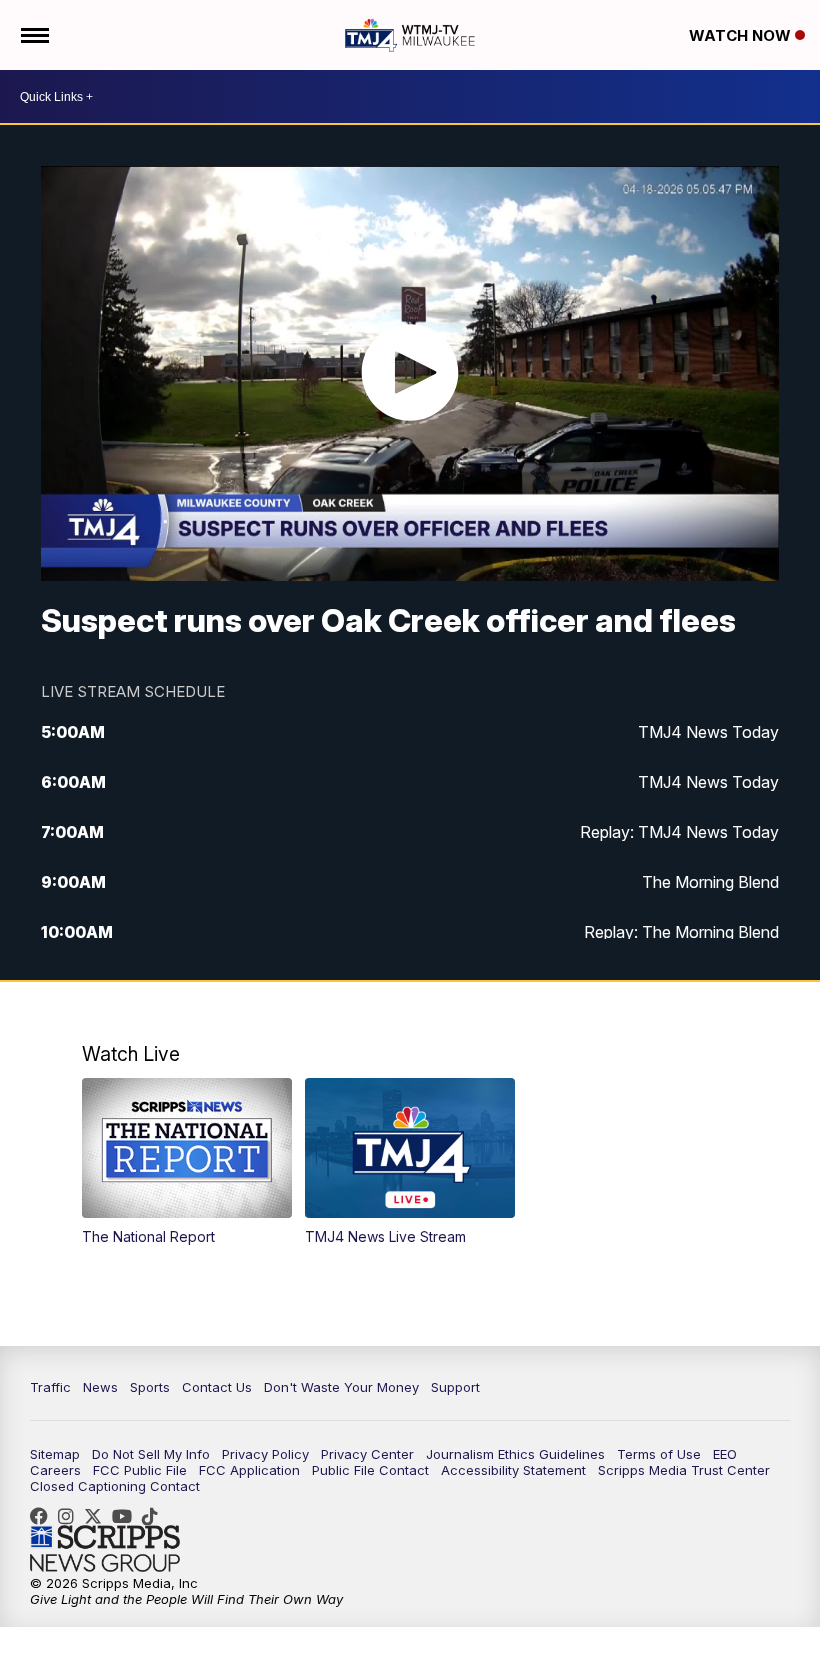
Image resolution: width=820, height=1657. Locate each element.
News (100, 1387)
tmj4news (71, 1516)
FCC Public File (140, 1470)
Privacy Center (367, 1454)
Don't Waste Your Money (341, 1387)
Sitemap (55, 1454)
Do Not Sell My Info (151, 1454)
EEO (725, 1454)
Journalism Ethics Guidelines (515, 1454)
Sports (150, 1387)
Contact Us (217, 1387)
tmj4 (44, 1516)
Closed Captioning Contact (115, 1486)
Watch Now (742, 35)
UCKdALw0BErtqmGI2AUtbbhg (127, 1516)
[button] (187, 1161)
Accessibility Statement (513, 1470)
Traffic (50, 1387)
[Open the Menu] (33, 35)
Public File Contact (370, 1470)
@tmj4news (155, 1516)
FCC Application (249, 1470)
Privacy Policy (265, 1454)
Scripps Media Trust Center (684, 1470)
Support (455, 1387)
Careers (55, 1470)
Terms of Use (659, 1454)
